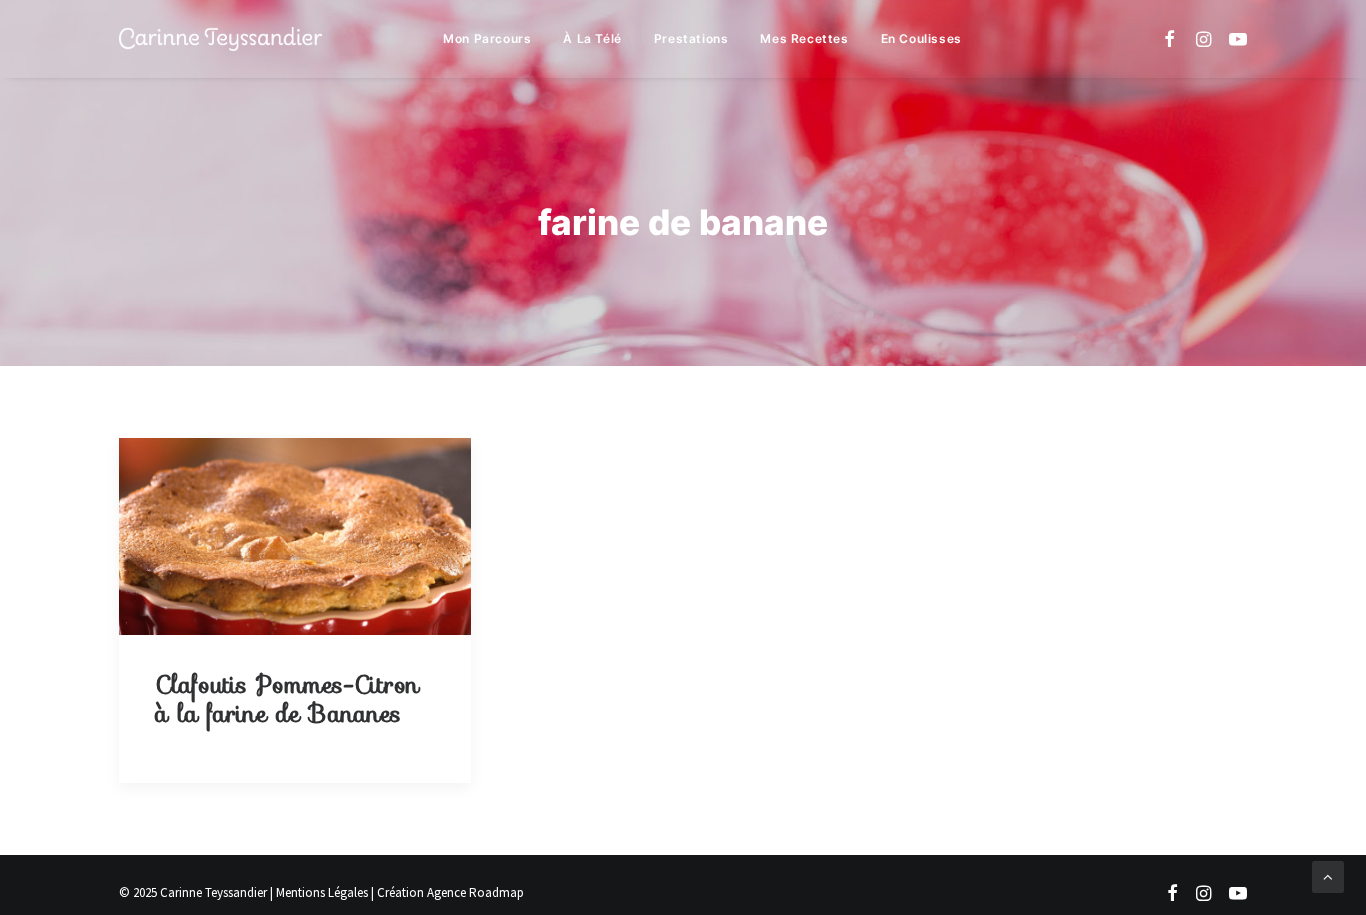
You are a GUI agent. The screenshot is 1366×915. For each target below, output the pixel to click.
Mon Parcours (487, 38)
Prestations (691, 38)
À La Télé (592, 38)
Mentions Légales (322, 892)
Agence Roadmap (475, 892)
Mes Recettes (804, 38)
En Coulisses (921, 38)
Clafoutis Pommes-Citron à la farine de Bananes (287, 699)
